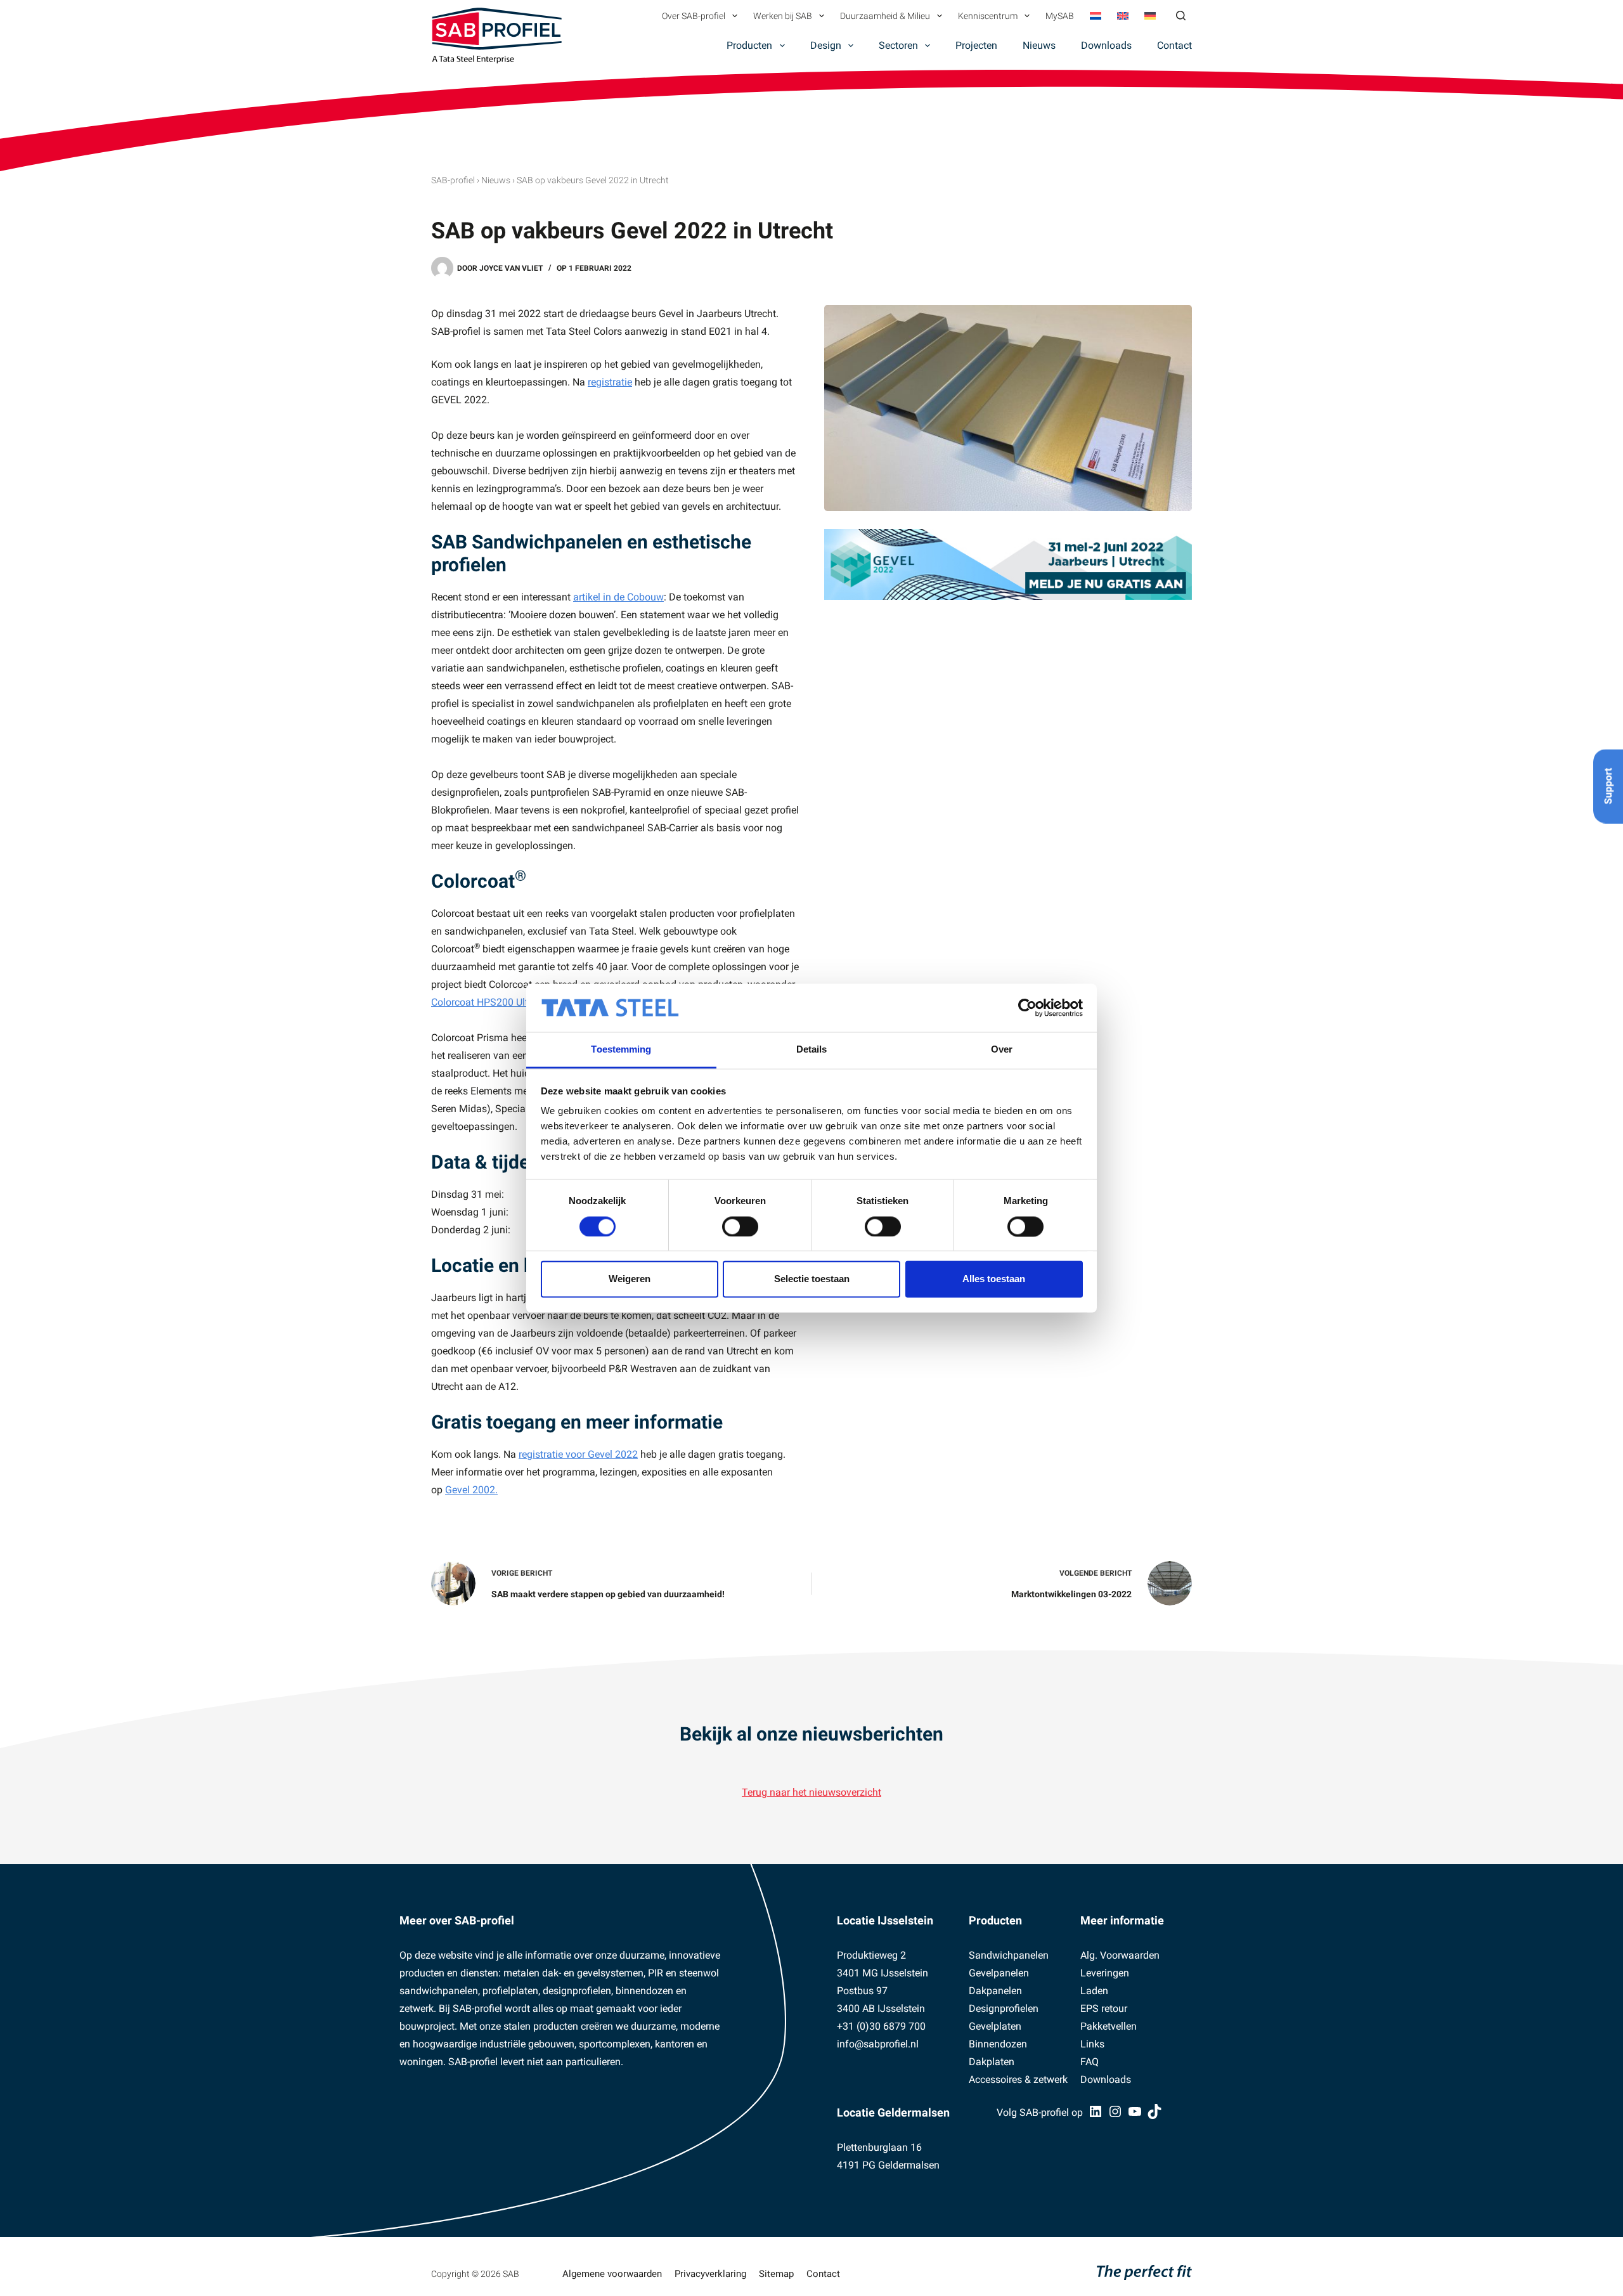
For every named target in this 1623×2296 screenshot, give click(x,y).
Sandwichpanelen (1009, 1955)
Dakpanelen (995, 1991)
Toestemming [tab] (621, 1050)
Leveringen (1105, 1973)
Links (1092, 2044)
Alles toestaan (994, 1279)
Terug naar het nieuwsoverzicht (811, 1792)
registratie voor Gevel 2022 (578, 1454)
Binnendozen (998, 2044)
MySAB (1060, 16)
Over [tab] (1002, 1050)
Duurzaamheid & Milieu (885, 16)
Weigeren (630, 1279)
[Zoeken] (1181, 16)
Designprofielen (1004, 2008)
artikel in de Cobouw (618, 597)
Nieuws (1039, 45)
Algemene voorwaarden (612, 2274)
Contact (1174, 45)
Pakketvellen (1109, 2026)
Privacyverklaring (710, 2274)
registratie (610, 382)
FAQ (1090, 2062)
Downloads (1106, 45)
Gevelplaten (995, 2026)
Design (826, 45)
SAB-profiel (453, 180)
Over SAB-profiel (694, 16)
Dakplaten (992, 2062)
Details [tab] (812, 1050)
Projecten (976, 45)
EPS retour (1104, 2008)
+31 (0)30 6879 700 (881, 2026)
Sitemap (776, 2274)
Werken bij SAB (783, 16)
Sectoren (898, 45)
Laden (1094, 1991)
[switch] (740, 1226)
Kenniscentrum (988, 16)
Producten (749, 45)
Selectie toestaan (812, 1279)
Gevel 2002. (471, 1490)
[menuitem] (1095, 16)
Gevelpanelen (999, 1973)
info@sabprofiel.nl (878, 2044)
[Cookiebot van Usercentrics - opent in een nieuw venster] (1027, 1008)
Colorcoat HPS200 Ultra (487, 1002)
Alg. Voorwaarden (1120, 1955)
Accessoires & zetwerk (1018, 2079)
